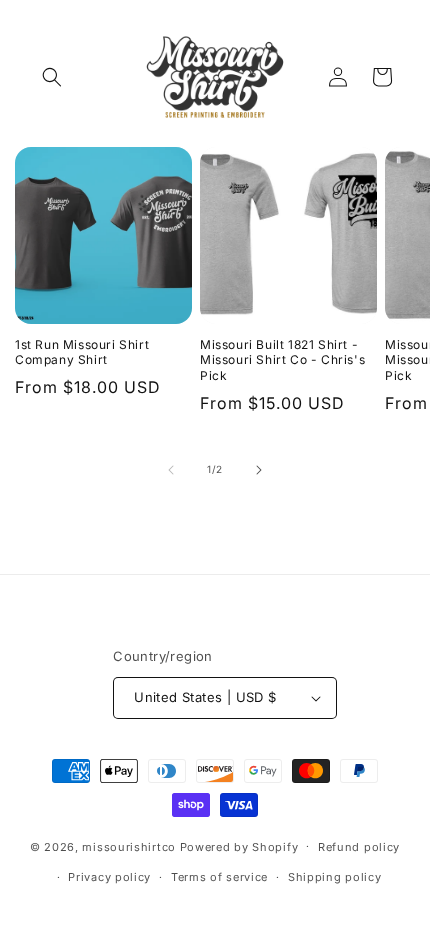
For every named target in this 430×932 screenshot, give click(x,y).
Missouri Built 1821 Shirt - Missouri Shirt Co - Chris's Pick (282, 360)
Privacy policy (109, 877)
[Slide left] (171, 470)
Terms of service (219, 877)
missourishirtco (129, 846)
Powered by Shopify (239, 846)
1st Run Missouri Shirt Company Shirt (82, 352)
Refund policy (359, 847)
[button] (52, 77)
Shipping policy (335, 877)
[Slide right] (259, 470)
